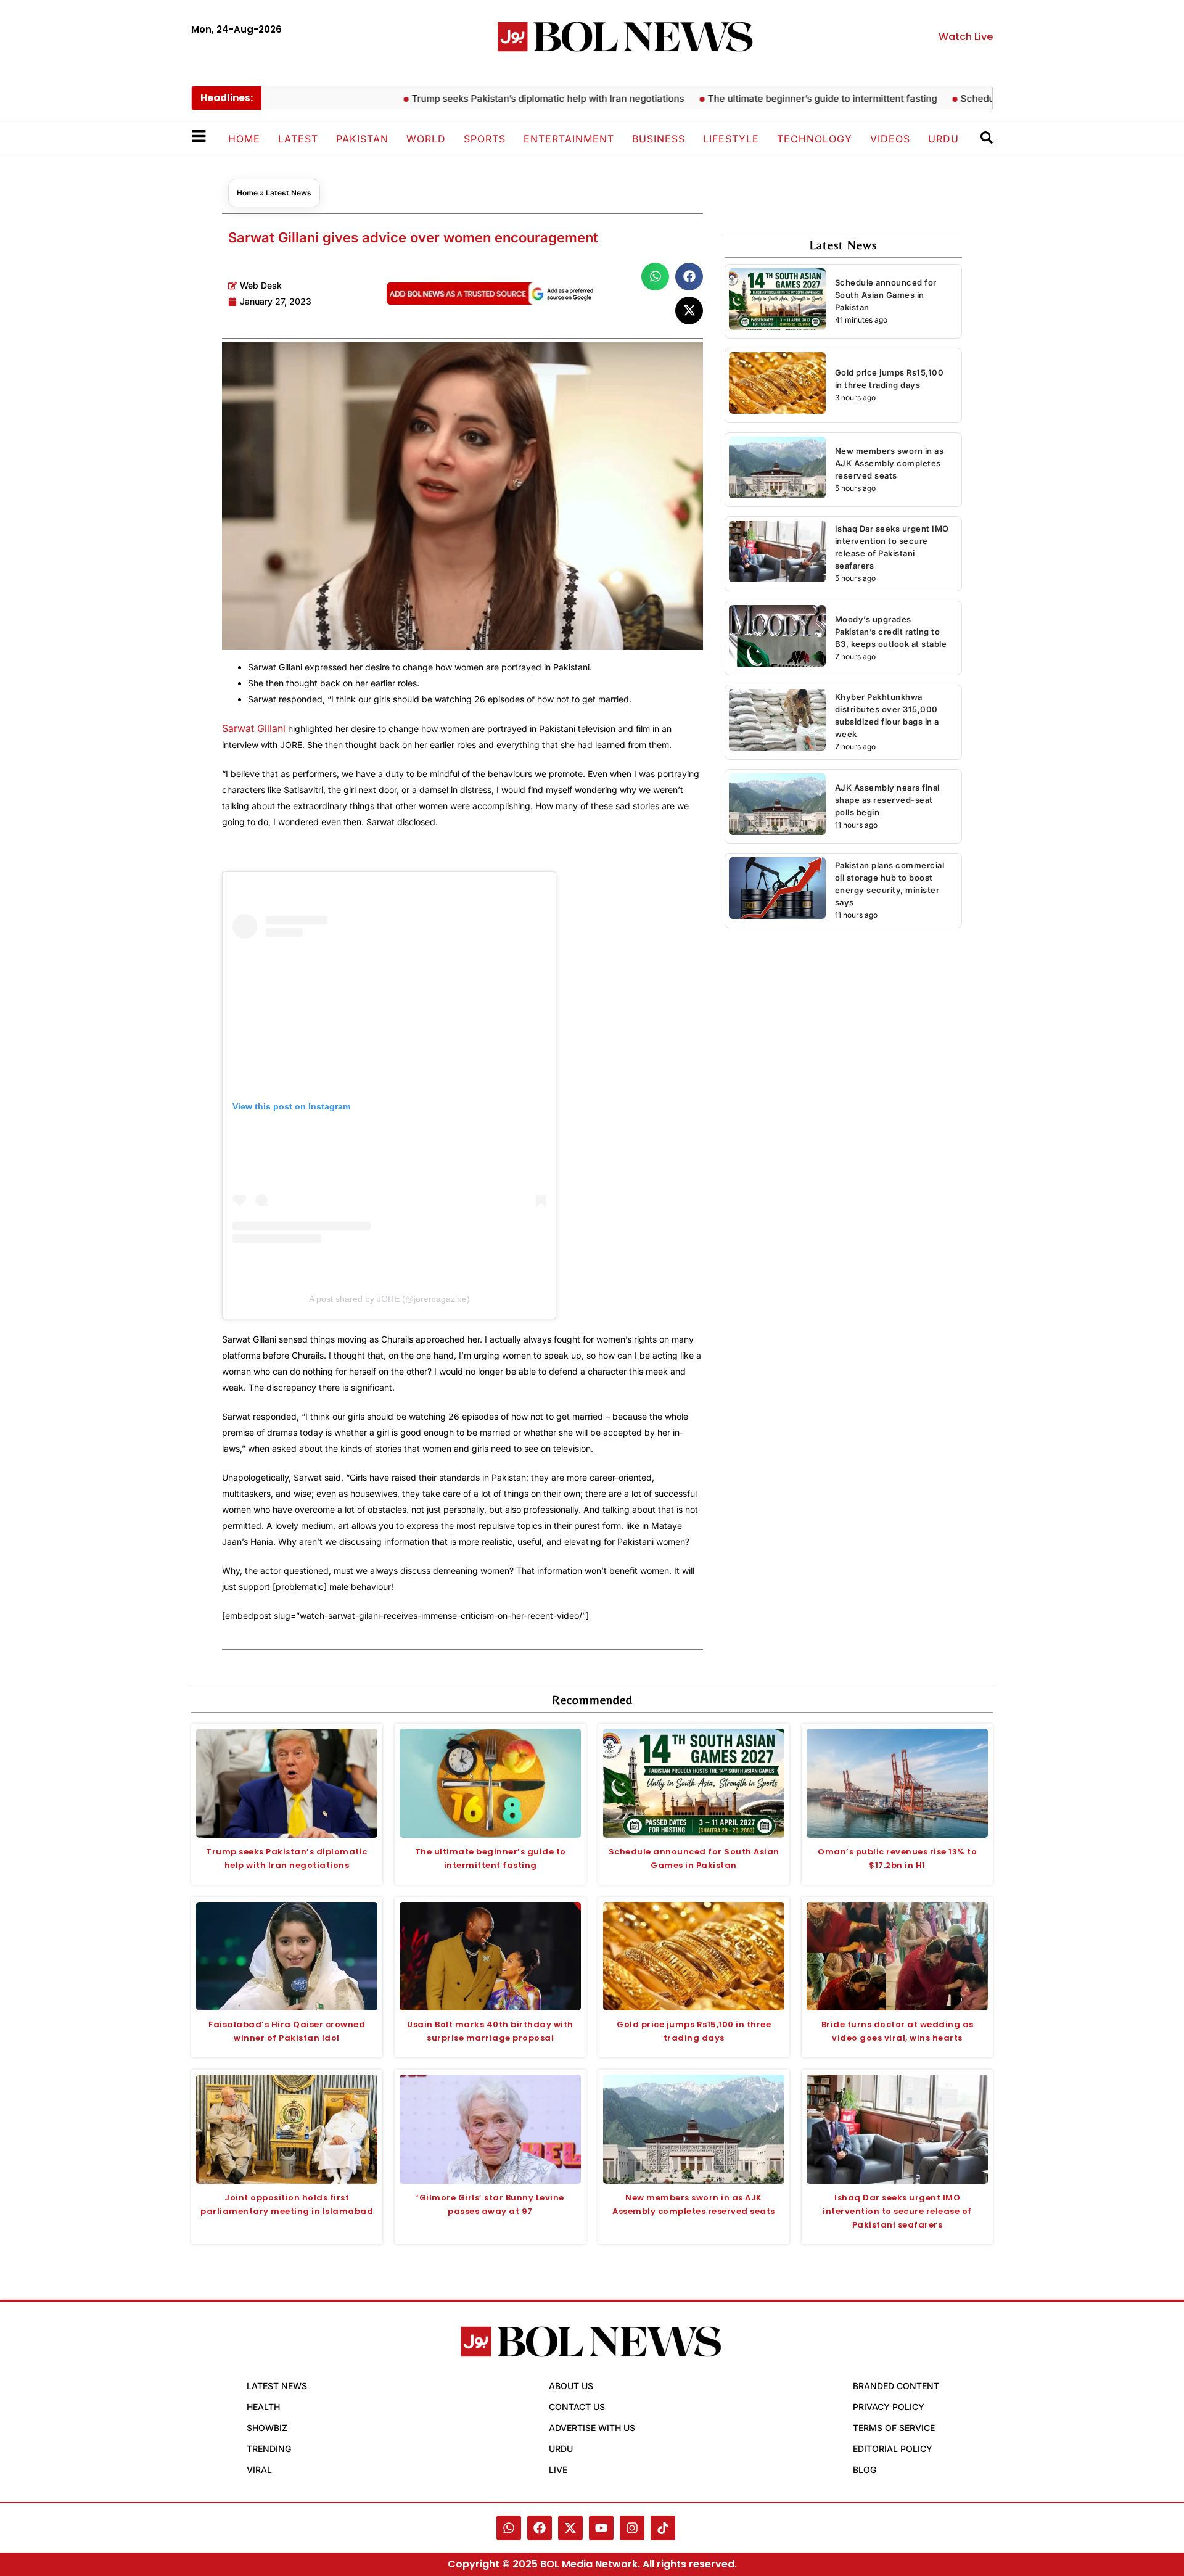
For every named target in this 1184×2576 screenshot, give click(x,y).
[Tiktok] (663, 2528)
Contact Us (577, 2407)
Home (244, 139)
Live (558, 2470)
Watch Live (966, 37)
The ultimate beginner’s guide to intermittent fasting (777, 98)
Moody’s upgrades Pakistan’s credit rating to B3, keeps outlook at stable (891, 632)
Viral (259, 2470)
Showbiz (267, 2428)
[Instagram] (632, 2528)
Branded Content (896, 2386)
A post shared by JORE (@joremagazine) (389, 1299)
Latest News (289, 193)
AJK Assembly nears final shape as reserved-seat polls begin (887, 800)
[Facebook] (540, 2528)
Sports (485, 139)
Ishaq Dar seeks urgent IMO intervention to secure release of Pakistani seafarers (897, 2211)
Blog (865, 2470)
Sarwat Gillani (254, 728)
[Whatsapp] (509, 2528)
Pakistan (362, 139)
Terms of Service (894, 2428)
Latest (298, 139)
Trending (269, 2449)
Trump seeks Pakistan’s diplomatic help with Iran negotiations (503, 98)
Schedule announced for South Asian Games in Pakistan (886, 295)
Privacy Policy (889, 2407)
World (426, 139)
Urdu (943, 139)
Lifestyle (731, 139)
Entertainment (569, 139)
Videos (890, 139)
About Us (571, 2386)
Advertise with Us (592, 2428)
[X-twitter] (570, 2528)
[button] (655, 277)
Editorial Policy (893, 2449)
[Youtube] (601, 2528)
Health (263, 2407)
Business (659, 139)
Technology (815, 139)
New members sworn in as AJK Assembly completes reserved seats (890, 463)
